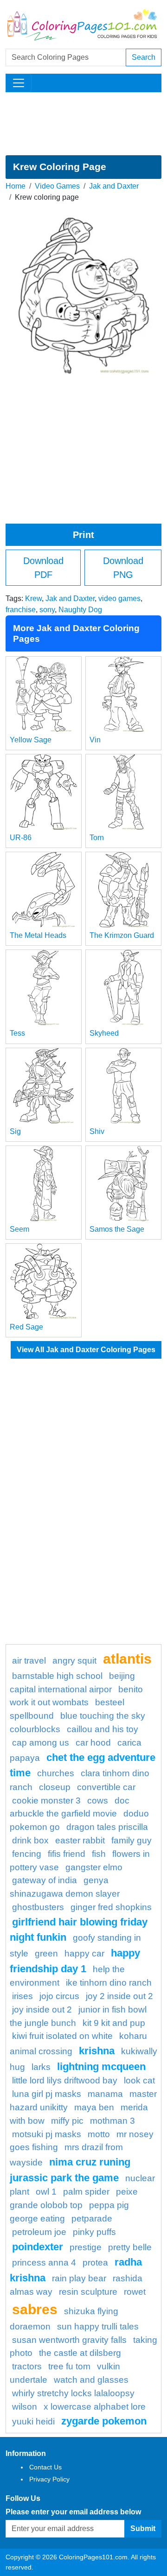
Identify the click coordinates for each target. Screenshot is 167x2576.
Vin (95, 740)
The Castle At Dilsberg (80, 2353)
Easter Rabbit (80, 1840)
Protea (95, 2263)
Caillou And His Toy (103, 1729)
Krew (33, 598)
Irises (22, 1996)
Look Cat (139, 2080)
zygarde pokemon (104, 2421)
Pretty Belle (130, 2247)
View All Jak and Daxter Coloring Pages (86, 1350)
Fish (99, 1854)
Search (144, 57)
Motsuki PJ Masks (47, 2134)
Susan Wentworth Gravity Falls (69, 2340)
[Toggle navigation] (19, 83)
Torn (97, 838)
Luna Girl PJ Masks (47, 2094)
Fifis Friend (67, 1854)
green (46, 1953)
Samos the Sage (117, 1229)
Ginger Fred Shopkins (111, 1907)
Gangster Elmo (94, 1867)
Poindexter (38, 2247)
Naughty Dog (80, 610)
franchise (21, 610)
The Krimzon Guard (122, 935)
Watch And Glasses (91, 2380)
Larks (41, 2067)
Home (16, 186)
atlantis (127, 1658)
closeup (55, 1787)
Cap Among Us (41, 1743)
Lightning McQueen (101, 2066)
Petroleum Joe (39, 2232)
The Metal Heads (38, 935)
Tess (17, 1033)
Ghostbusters (38, 1907)
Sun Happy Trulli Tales (98, 2326)
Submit (143, 2529)
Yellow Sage (31, 740)
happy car (84, 1953)
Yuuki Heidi (33, 2421)
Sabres (35, 2309)
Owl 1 (46, 2192)
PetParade (92, 2218)
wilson (25, 2407)
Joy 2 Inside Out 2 (119, 1996)
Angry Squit (74, 1661)
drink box (30, 1840)
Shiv (97, 1131)
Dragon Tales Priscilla (107, 1827)
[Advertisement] (83, 124)
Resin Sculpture (88, 2292)
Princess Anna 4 (44, 2263)
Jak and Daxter (114, 186)
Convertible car (106, 1787)
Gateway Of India (45, 1880)
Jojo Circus (59, 1996)
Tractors (27, 2366)
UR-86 (21, 838)
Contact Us (45, 2467)
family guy (132, 1840)
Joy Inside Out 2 (42, 2010)
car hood (93, 1743)
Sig (15, 1131)
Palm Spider (86, 2192)
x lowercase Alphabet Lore (95, 2407)
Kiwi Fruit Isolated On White (62, 2036)
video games (119, 598)
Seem (19, 1229)
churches (56, 1773)
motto (99, 2134)
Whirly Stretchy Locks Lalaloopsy (73, 2393)
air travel (29, 1661)
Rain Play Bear (79, 2278)
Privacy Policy (49, 2479)
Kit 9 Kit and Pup (114, 2023)
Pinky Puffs (94, 2232)
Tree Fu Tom (69, 2366)
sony (47, 610)
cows (98, 1801)
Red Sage (26, 1327)
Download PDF (43, 568)
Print (83, 535)
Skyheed (104, 1033)
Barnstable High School (57, 1676)
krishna (97, 2051)
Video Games (57, 186)
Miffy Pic (67, 2121)
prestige (86, 2247)
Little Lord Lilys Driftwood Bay (65, 2080)
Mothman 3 (112, 2121)
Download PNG (123, 568)
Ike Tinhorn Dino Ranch (109, 1983)
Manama (105, 2094)
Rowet (135, 2292)
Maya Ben (94, 2107)
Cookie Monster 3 (46, 1801)
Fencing (27, 1854)
